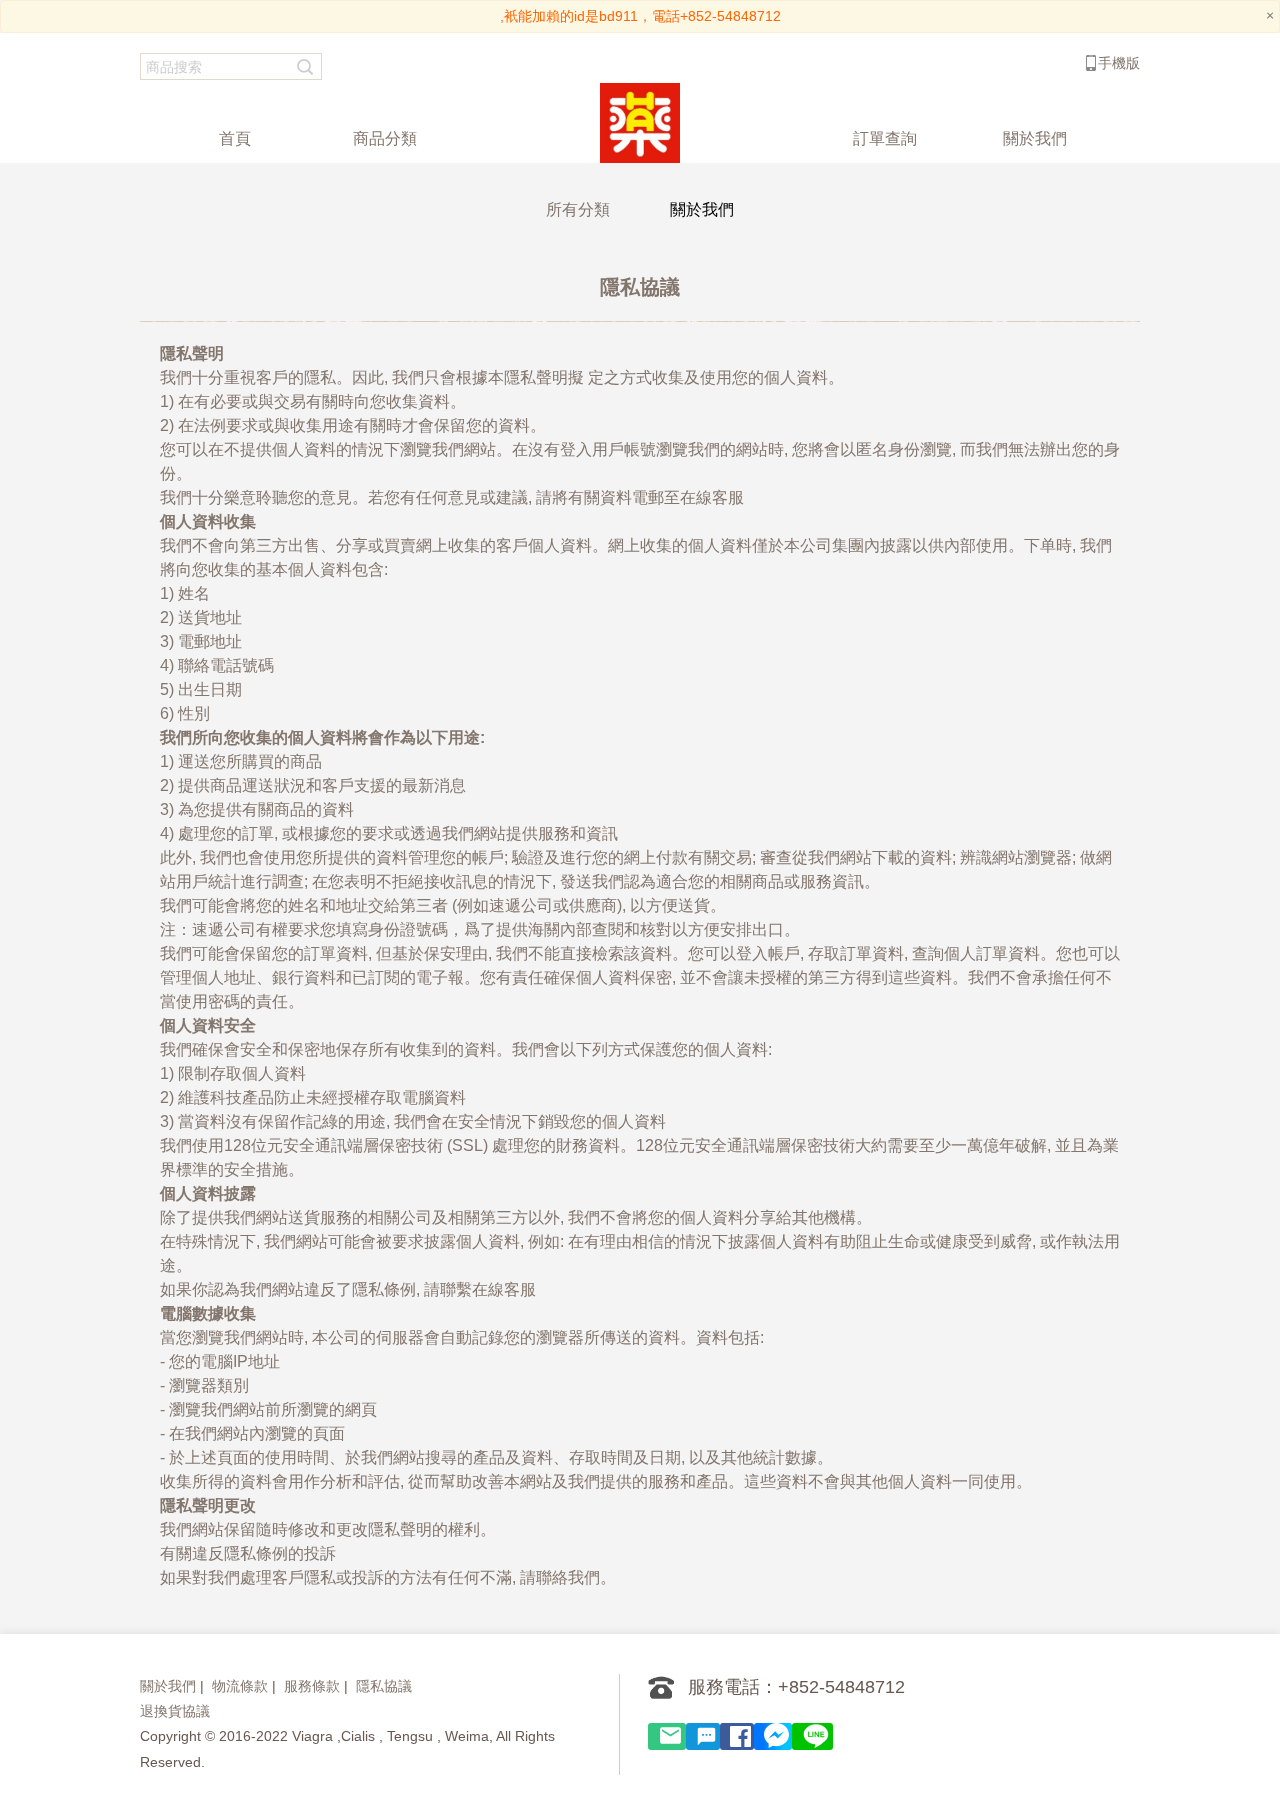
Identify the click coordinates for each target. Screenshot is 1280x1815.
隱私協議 (384, 1686)
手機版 (1119, 63)
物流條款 (240, 1686)
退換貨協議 (175, 1711)
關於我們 (168, 1686)
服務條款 (312, 1686)
